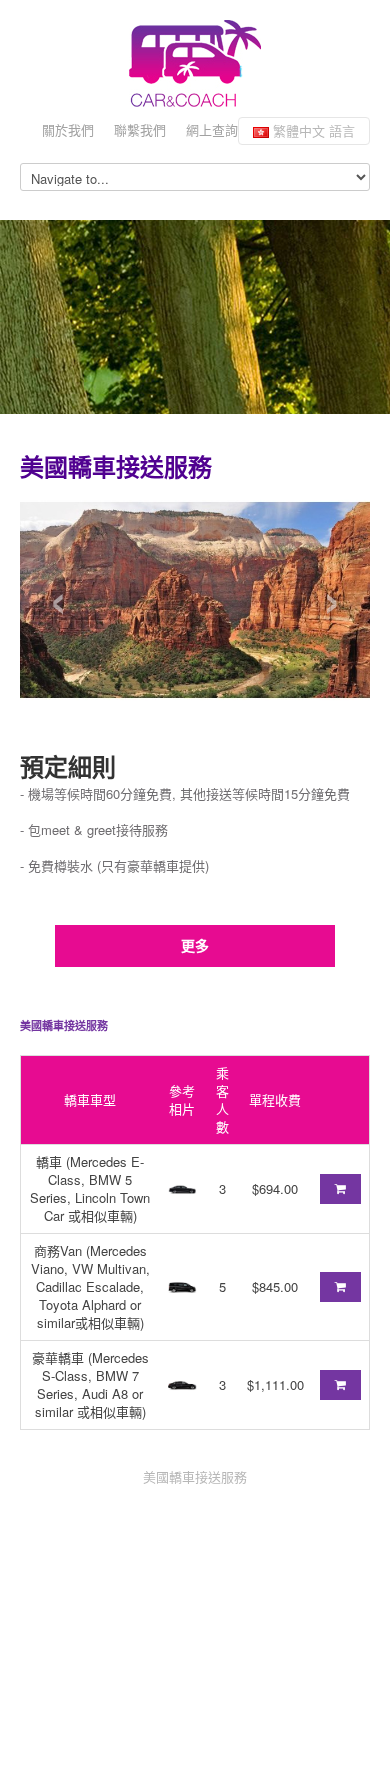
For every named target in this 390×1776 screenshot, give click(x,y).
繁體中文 (312, 130)
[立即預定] (340, 1189)
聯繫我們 (140, 129)
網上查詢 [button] (212, 129)
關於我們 (68, 129)
